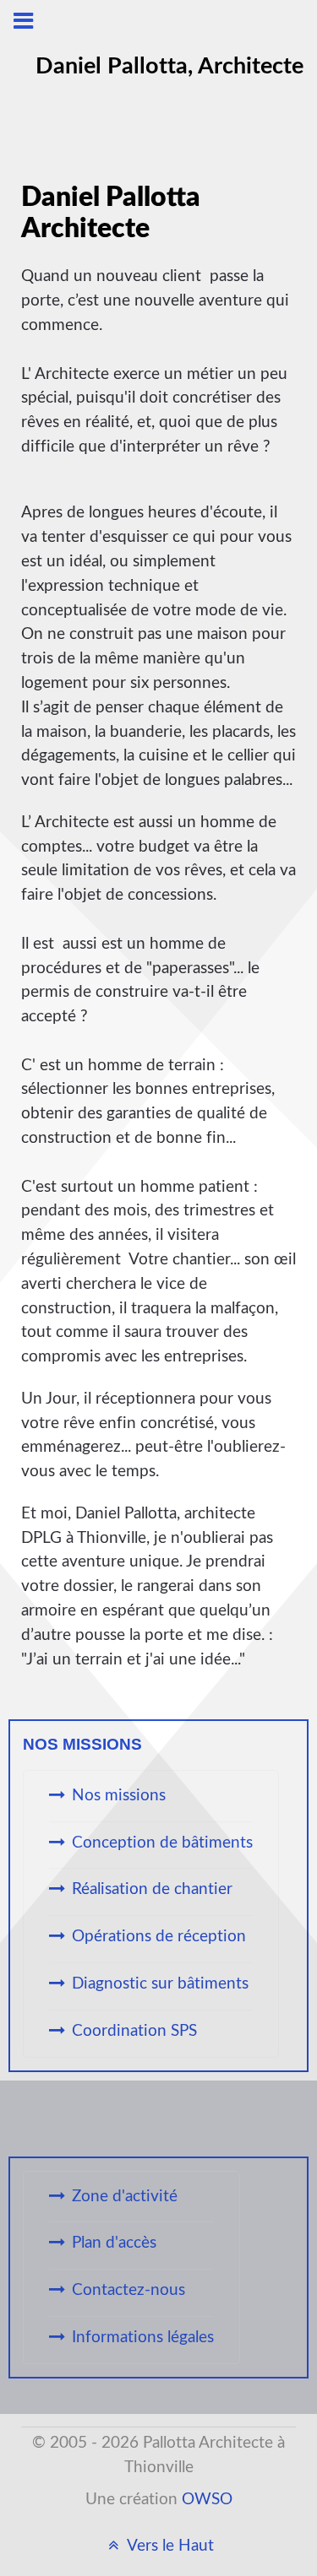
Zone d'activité (125, 2197)
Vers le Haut (169, 2546)
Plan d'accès (114, 2243)
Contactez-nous (128, 2290)
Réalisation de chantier (152, 1889)
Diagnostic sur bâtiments (160, 1984)
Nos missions (119, 1796)
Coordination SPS (134, 2031)
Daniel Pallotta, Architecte (169, 66)
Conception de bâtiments (162, 1843)
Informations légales (143, 2338)
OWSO (207, 2500)
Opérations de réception (159, 1937)
